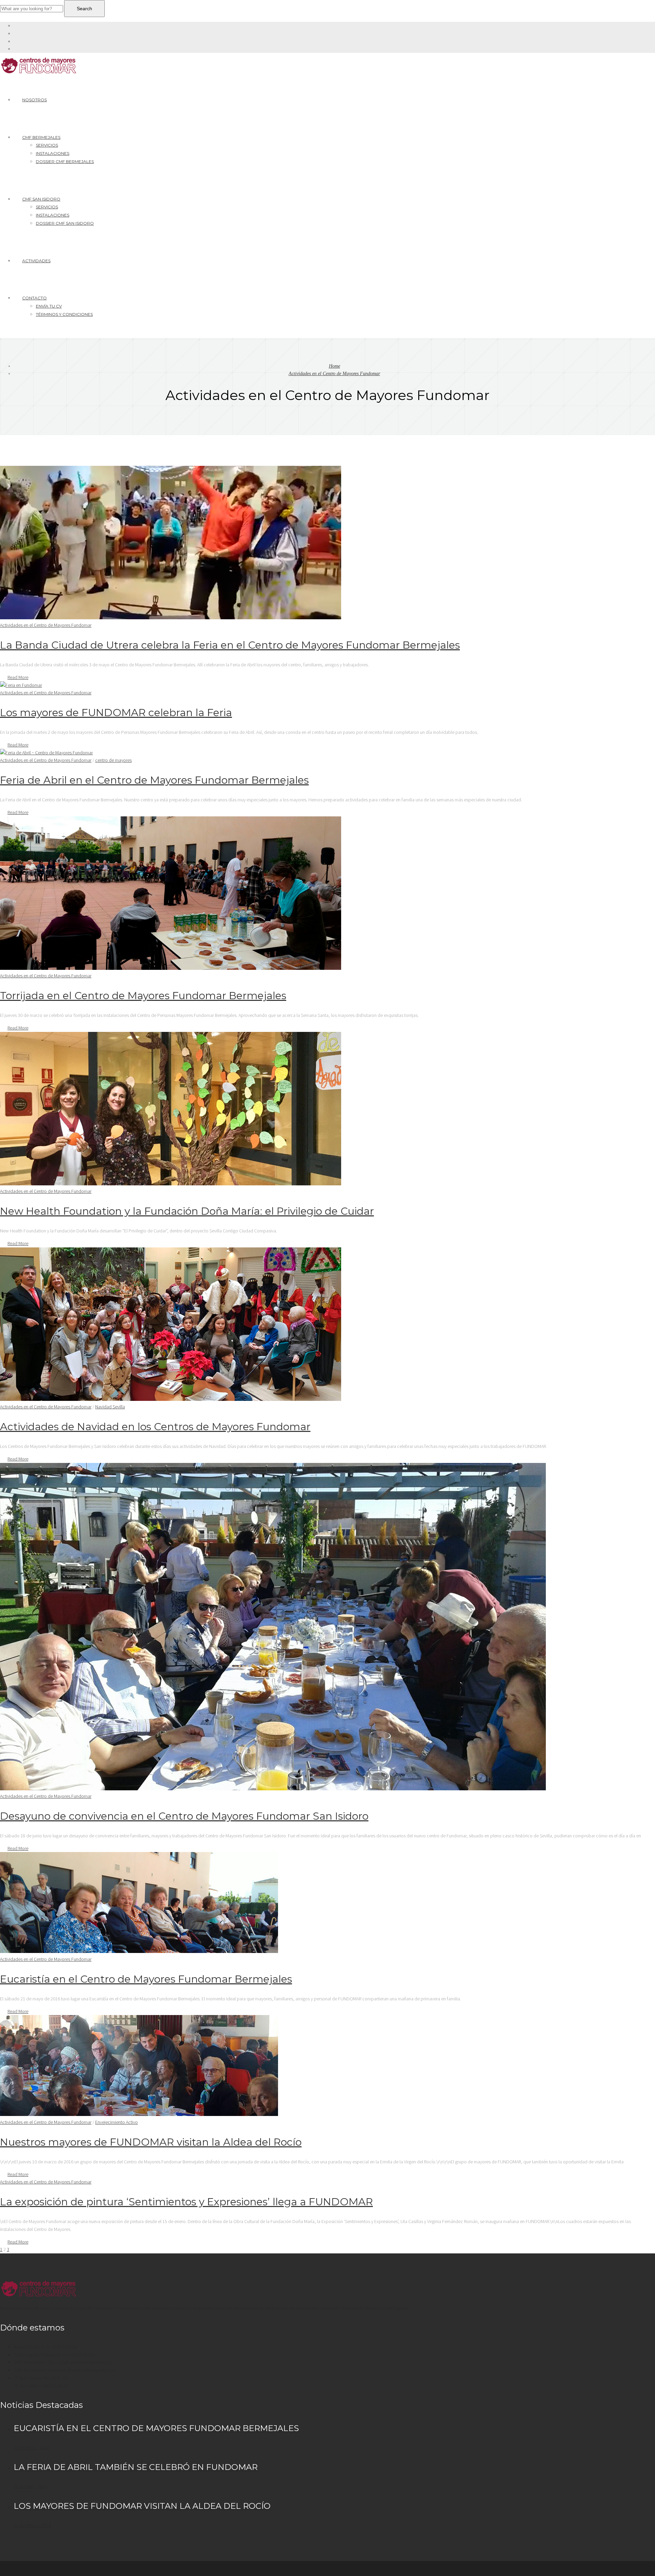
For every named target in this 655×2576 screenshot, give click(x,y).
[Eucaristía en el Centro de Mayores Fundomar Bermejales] (139, 1951)
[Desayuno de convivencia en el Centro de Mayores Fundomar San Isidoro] (273, 1789)
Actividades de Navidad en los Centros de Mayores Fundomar (155, 1427)
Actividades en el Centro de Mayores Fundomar (334, 374)
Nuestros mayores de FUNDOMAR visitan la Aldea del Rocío (151, 2142)
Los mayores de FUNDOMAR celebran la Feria (116, 713)
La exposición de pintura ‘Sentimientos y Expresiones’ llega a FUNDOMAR (186, 2202)
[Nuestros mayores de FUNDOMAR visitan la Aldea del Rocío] (139, 2114)
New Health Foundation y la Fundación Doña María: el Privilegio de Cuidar (187, 1211)
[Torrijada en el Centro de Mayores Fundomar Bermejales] (171, 968)
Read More (18, 677)
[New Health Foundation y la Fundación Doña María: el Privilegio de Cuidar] (171, 1184)
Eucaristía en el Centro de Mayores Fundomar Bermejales (146, 1979)
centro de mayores (113, 760)
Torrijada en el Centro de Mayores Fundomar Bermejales (143, 996)
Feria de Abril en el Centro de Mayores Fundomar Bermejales (154, 780)
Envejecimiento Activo (117, 2122)
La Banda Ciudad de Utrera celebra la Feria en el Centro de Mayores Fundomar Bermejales (230, 645)
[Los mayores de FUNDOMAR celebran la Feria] (21, 685)
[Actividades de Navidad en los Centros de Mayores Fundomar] (171, 1399)
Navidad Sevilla (110, 1407)
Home (334, 366)
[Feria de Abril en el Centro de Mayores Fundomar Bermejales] (46, 753)
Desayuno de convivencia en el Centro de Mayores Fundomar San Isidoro (184, 1816)
